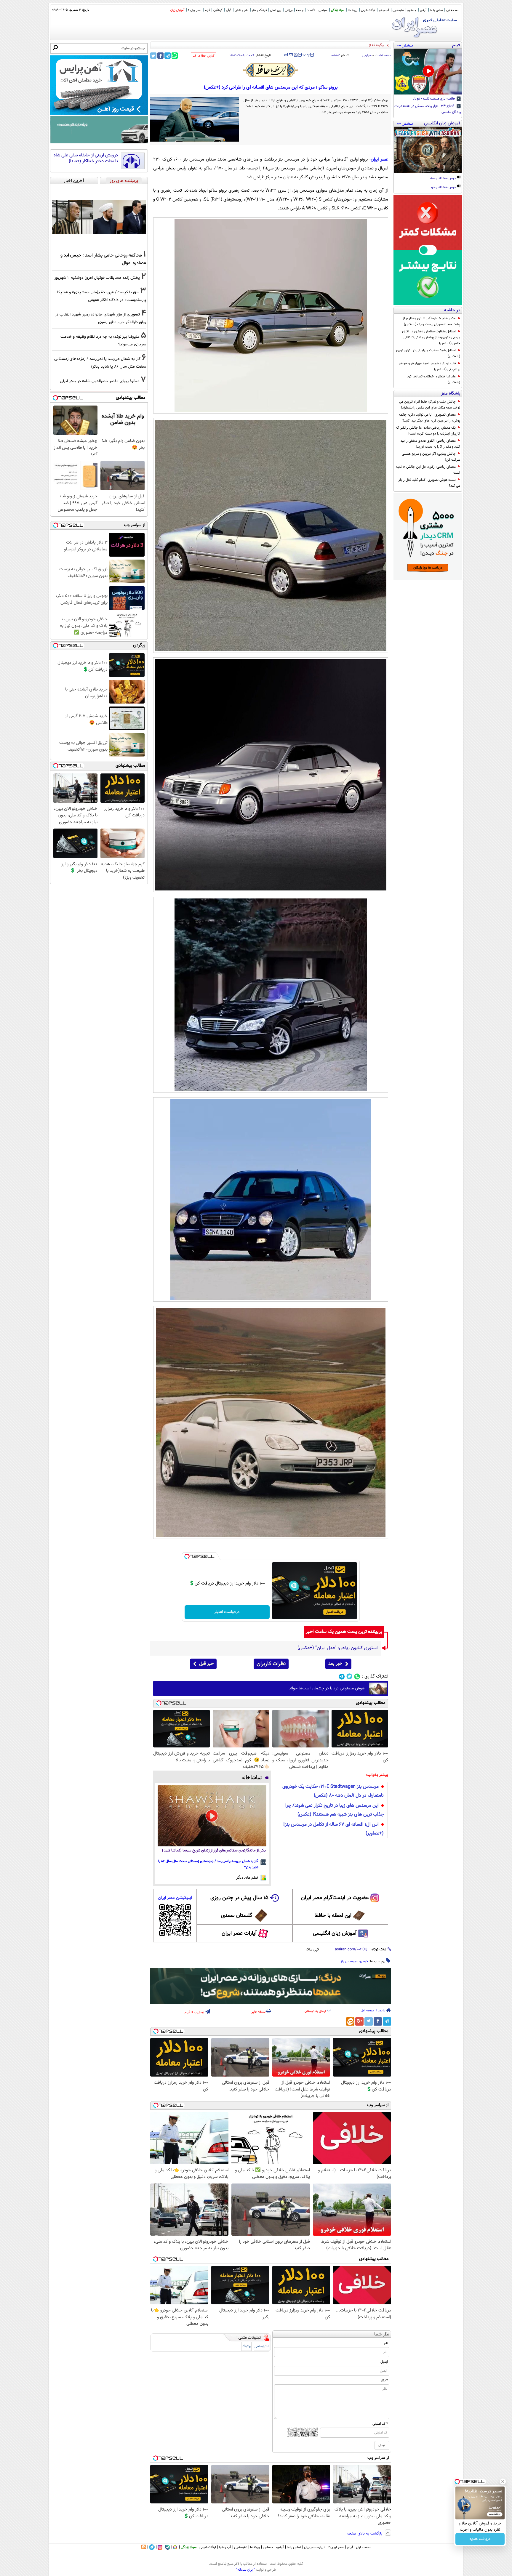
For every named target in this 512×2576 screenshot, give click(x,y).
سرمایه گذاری (480, 2539)
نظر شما (382, 2334)
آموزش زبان (177, 10)
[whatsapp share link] (175, 56)
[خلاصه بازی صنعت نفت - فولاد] (428, 72)
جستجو (412, 10)
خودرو (364, 1961)
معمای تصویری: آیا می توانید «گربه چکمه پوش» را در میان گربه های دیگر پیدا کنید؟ (429, 418)
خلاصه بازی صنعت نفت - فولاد (435, 99)
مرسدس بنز (348, 1961)
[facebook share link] (160, 56)
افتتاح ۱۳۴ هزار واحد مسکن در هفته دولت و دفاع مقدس (428, 109)
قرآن (229, 10)
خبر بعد (335, 1664)
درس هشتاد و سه (443, 179)
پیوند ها (353, 10)
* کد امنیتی (380, 2424)
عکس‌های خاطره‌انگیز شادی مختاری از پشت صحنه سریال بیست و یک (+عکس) (431, 321)
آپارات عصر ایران (239, 1933)
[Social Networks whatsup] (357, 1677)
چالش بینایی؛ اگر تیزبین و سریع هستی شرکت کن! (431, 457)
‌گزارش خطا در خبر (204, 56)
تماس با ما (436, 10)
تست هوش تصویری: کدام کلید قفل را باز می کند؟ (429, 483)
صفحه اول (452, 10)
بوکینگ (246, 2347)
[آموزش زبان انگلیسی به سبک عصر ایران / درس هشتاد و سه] (428, 150)
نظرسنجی (398, 10)
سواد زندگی (338, 10)
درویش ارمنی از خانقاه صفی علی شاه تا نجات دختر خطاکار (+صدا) (86, 158)
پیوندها (255, 2547)
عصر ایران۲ (336, 2547)
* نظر (384, 2380)
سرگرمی (367, 56)
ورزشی (289, 10)
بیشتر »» (405, 45)
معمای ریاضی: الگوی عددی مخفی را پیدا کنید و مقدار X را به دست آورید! (430, 444)
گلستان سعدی (237, 1916)
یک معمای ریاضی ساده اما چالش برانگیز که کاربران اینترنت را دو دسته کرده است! (428, 431)
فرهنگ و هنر (259, 10)
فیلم (207, 10)
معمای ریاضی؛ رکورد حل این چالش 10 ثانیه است (428, 470)
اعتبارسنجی (262, 2347)
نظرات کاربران (271, 1664)
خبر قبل (206, 1664)
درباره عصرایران (315, 2547)
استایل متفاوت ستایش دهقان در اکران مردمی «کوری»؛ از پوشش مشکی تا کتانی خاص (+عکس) (431, 337)
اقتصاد (311, 10)
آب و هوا (384, 10)
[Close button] (503, 2482)
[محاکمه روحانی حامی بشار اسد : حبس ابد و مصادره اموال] (99, 217)
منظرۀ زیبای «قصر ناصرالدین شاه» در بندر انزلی (100, 381)
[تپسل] (187, 1556)
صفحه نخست (383, 56)
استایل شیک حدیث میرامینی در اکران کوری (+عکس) (428, 353)
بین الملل (276, 10)
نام (386, 2343)
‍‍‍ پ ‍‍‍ (307, 54)
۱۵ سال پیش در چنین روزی (239, 1898)
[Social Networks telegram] (342, 1677)
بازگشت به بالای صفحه (365, 2534)
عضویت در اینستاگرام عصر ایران (335, 1898)
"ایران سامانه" (245, 2570)
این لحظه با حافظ (333, 1916)
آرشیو (423, 10)
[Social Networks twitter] (349, 1677)
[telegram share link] (168, 56)
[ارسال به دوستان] (291, 55)
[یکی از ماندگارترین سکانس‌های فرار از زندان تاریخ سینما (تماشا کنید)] (212, 1816)
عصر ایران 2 (195, 10)
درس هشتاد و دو (444, 188)
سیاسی (323, 10)
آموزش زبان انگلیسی (335, 1933)
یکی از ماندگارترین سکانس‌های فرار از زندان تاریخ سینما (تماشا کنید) (214, 1851)
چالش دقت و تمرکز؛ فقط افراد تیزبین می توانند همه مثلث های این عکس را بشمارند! (430, 405)
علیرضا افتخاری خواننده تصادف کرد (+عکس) (434, 379)
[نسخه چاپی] (286, 55)
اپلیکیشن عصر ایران (175, 1898)
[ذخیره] (295, 55)
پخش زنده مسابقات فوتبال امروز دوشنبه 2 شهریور (97, 278)
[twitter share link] (153, 56)
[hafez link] (271, 70)
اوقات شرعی (368, 10)
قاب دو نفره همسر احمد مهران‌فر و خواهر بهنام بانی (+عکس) (429, 366)
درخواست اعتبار (227, 1612)
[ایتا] (350, 2021)
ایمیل (384, 2362)
